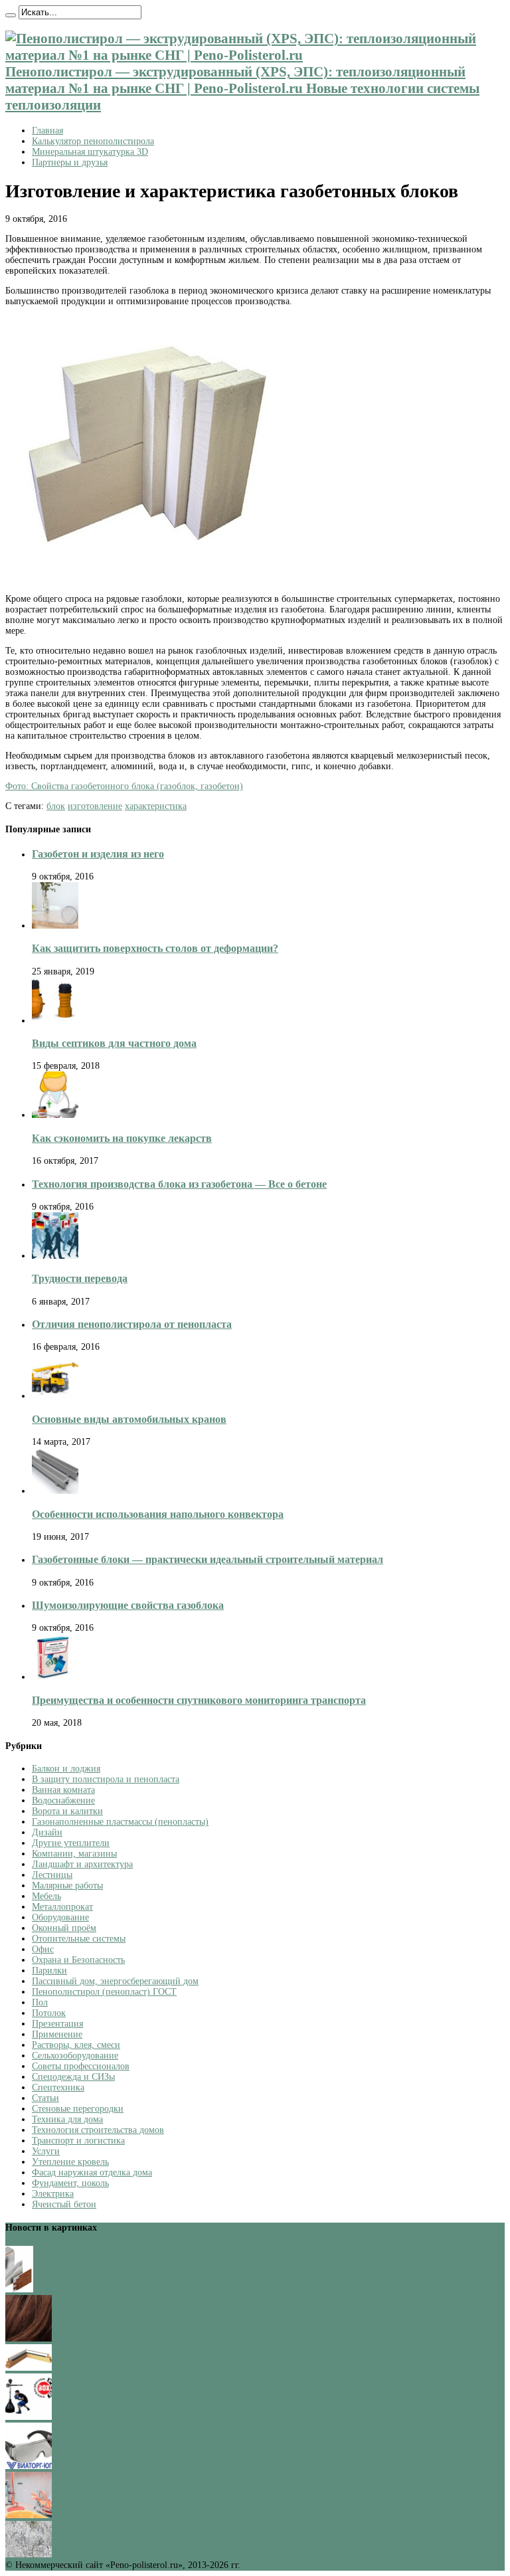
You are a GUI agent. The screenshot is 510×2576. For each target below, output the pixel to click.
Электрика (53, 2194)
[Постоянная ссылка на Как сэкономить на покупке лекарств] (55, 1115)
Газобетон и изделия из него (98, 854)
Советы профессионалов (81, 2066)
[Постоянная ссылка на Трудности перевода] (55, 1256)
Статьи (45, 2098)
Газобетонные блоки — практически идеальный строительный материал (208, 1559)
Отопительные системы (79, 1939)
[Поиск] (11, 15)
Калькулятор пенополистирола (93, 141)
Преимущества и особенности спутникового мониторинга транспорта (199, 1700)
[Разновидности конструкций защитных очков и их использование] (29, 2466)
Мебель (46, 1896)
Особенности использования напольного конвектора (158, 1514)
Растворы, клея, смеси (76, 2045)
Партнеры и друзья (70, 162)
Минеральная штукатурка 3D (90, 152)
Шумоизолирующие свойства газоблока (128, 1605)
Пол (40, 2002)
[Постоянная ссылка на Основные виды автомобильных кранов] (55, 1396)
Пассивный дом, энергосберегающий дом (115, 1981)
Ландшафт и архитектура (82, 1864)
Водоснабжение (63, 1800)
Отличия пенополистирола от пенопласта (132, 1324)
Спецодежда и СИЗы (73, 2077)
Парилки (49, 1971)
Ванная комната (63, 1790)
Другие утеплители (71, 1843)
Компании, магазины (74, 1854)
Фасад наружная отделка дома (92, 2172)
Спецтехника (58, 2087)
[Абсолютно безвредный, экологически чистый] (29, 2368)
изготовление (95, 806)
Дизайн (47, 1832)
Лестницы (52, 1875)
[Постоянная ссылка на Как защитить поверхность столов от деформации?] (55, 926)
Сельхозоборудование (75, 2056)
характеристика (156, 806)
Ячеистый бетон (64, 2204)
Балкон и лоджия (66, 1769)
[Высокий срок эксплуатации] (19, 2289)
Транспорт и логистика (78, 2141)
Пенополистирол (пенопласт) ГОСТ (104, 1992)
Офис (43, 1949)
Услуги (46, 2151)
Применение (57, 2034)
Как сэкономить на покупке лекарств (122, 1138)
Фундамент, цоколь (70, 2183)
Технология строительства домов (98, 2130)
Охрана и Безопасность (78, 1960)
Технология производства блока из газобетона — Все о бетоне (179, 1184)
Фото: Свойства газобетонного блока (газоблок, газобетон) (124, 786)
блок (56, 806)
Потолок (49, 2013)
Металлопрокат (62, 1907)
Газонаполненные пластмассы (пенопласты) (120, 1822)
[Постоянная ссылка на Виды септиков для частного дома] (55, 1021)
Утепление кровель (70, 2162)
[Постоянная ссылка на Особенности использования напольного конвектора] (55, 1491)
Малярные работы (67, 1886)
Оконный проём (64, 1928)
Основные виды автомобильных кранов (129, 1419)
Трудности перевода (80, 1278)
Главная (47, 131)
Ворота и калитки (67, 1811)
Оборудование (60, 1917)
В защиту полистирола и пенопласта (106, 1779)
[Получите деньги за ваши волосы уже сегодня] (29, 2339)
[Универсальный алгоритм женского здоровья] (29, 2515)
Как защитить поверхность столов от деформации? (155, 948)
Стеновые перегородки (78, 2109)
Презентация (57, 2024)
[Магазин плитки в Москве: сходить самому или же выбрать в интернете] (29, 2554)
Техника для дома (67, 2119)
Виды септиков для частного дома (114, 1043)
